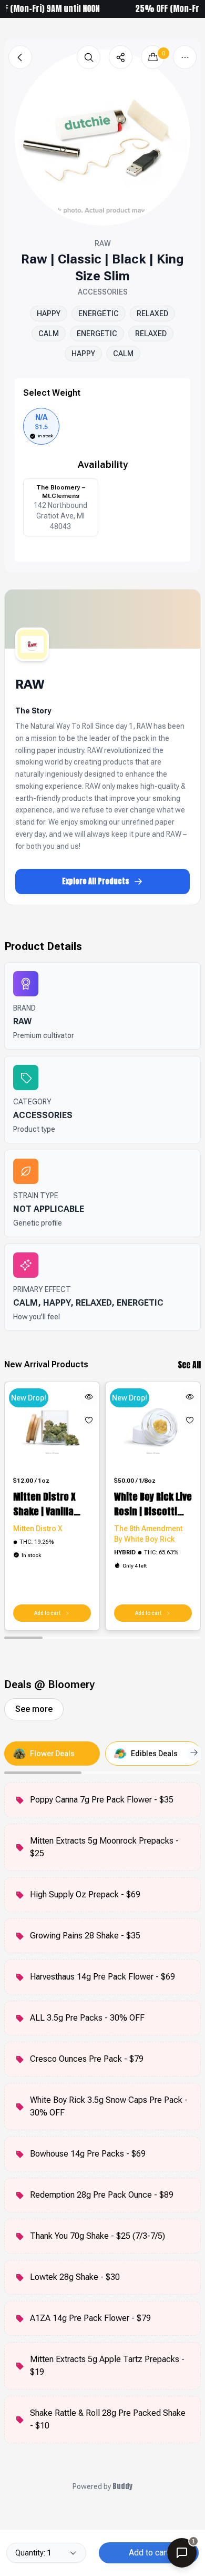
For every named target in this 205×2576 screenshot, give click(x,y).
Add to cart (149, 2553)
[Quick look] (89, 1397)
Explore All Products (96, 881)
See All (189, 1365)
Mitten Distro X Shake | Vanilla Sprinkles (44, 1504)
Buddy (122, 2486)
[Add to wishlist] (89, 1420)
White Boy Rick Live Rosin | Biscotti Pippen (153, 1504)
